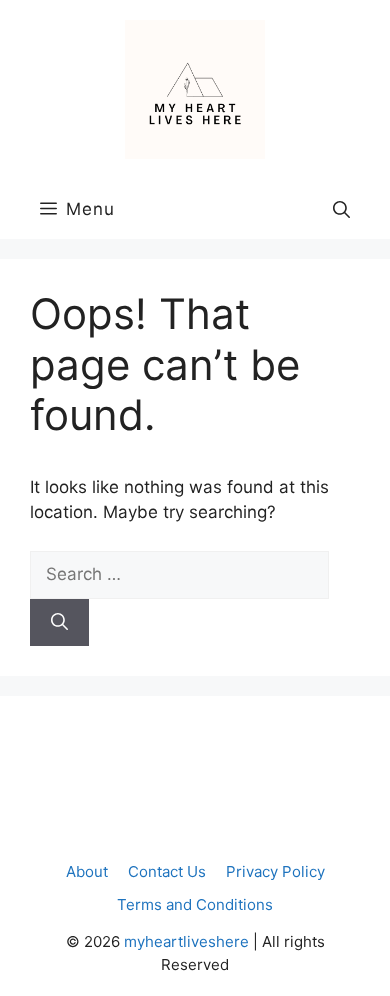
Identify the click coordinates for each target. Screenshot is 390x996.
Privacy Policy (275, 871)
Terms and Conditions (195, 904)
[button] (341, 209)
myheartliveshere (186, 941)
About (87, 871)
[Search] (59, 623)
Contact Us (167, 871)
